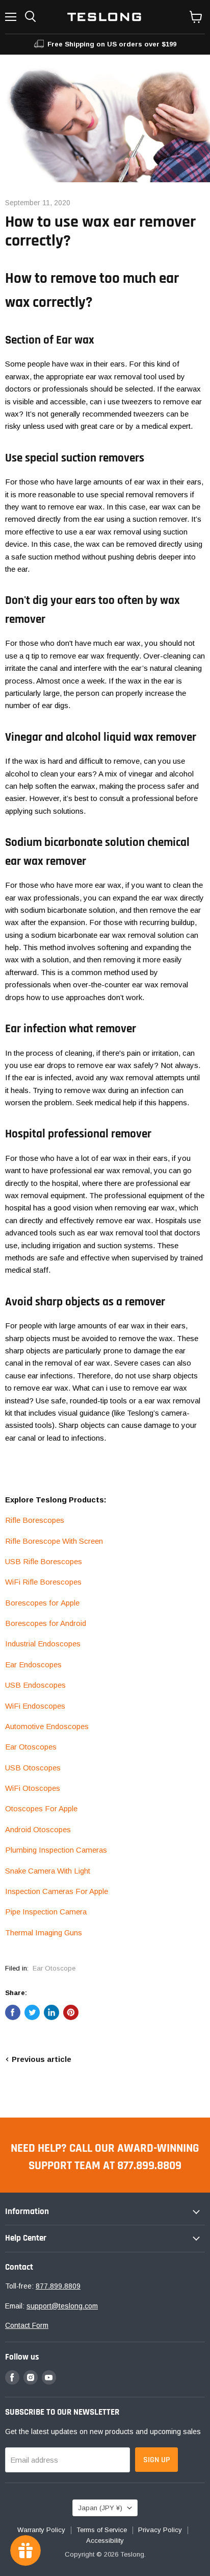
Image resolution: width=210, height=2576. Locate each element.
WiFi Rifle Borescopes (43, 1582)
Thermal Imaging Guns (44, 1933)
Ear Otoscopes (31, 1747)
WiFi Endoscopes (35, 1706)
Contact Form (27, 2325)
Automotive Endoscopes (47, 1726)
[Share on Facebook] (13, 2012)
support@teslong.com (62, 2306)
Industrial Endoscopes (43, 1644)
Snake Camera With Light (48, 1871)
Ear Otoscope (54, 1968)
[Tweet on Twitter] (32, 2012)
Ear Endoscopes (33, 1664)
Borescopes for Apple (42, 1603)
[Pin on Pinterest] (71, 2012)
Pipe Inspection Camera (46, 1912)
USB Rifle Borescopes (44, 1561)
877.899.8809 (58, 2286)
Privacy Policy (160, 2530)
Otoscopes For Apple (41, 1808)
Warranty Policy (41, 2530)
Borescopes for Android (46, 1623)
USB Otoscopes (33, 1768)
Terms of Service (102, 2530)
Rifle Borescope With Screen (54, 1541)
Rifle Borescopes (35, 1520)
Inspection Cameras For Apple (57, 1891)
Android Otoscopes (38, 1829)
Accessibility (105, 2541)
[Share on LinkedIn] (51, 2012)
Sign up (156, 2460)
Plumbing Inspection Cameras (56, 1850)
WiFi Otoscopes (33, 1788)
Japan (100, 2508)
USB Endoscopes (35, 1685)
